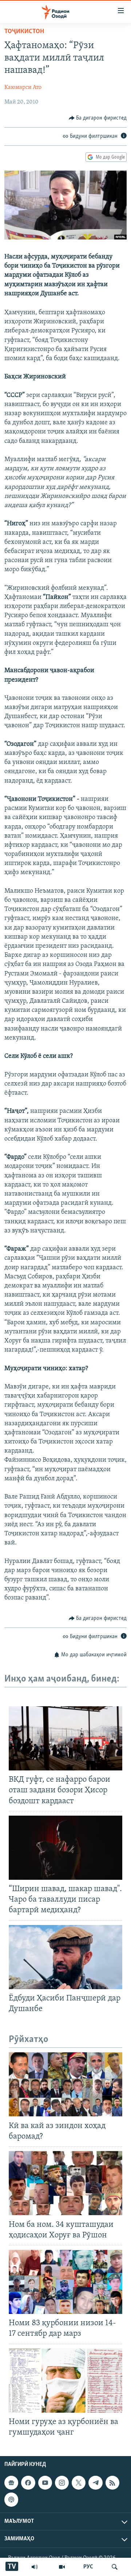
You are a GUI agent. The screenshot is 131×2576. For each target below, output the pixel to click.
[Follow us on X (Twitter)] (79, 2483)
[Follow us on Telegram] (95, 2483)
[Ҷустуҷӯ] (115, 2567)
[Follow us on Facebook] (28, 2483)
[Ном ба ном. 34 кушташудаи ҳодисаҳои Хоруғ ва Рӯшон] (65, 2183)
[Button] (98, 118)
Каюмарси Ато (23, 87)
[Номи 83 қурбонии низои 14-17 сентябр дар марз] (65, 2282)
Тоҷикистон (24, 32)
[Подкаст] (11, 2500)
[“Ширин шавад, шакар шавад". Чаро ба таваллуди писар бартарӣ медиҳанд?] (65, 1848)
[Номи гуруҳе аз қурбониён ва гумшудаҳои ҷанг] (65, 2381)
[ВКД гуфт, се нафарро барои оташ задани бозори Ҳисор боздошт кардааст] (65, 1738)
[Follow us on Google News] (11, 2483)
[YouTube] (62, 2567)
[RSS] (112, 2483)
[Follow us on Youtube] (45, 2483)
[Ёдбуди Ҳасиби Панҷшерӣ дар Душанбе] (65, 1957)
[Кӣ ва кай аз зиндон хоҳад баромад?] (65, 2084)
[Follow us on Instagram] (62, 2483)
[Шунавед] (35, 2567)
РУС (88, 2567)
